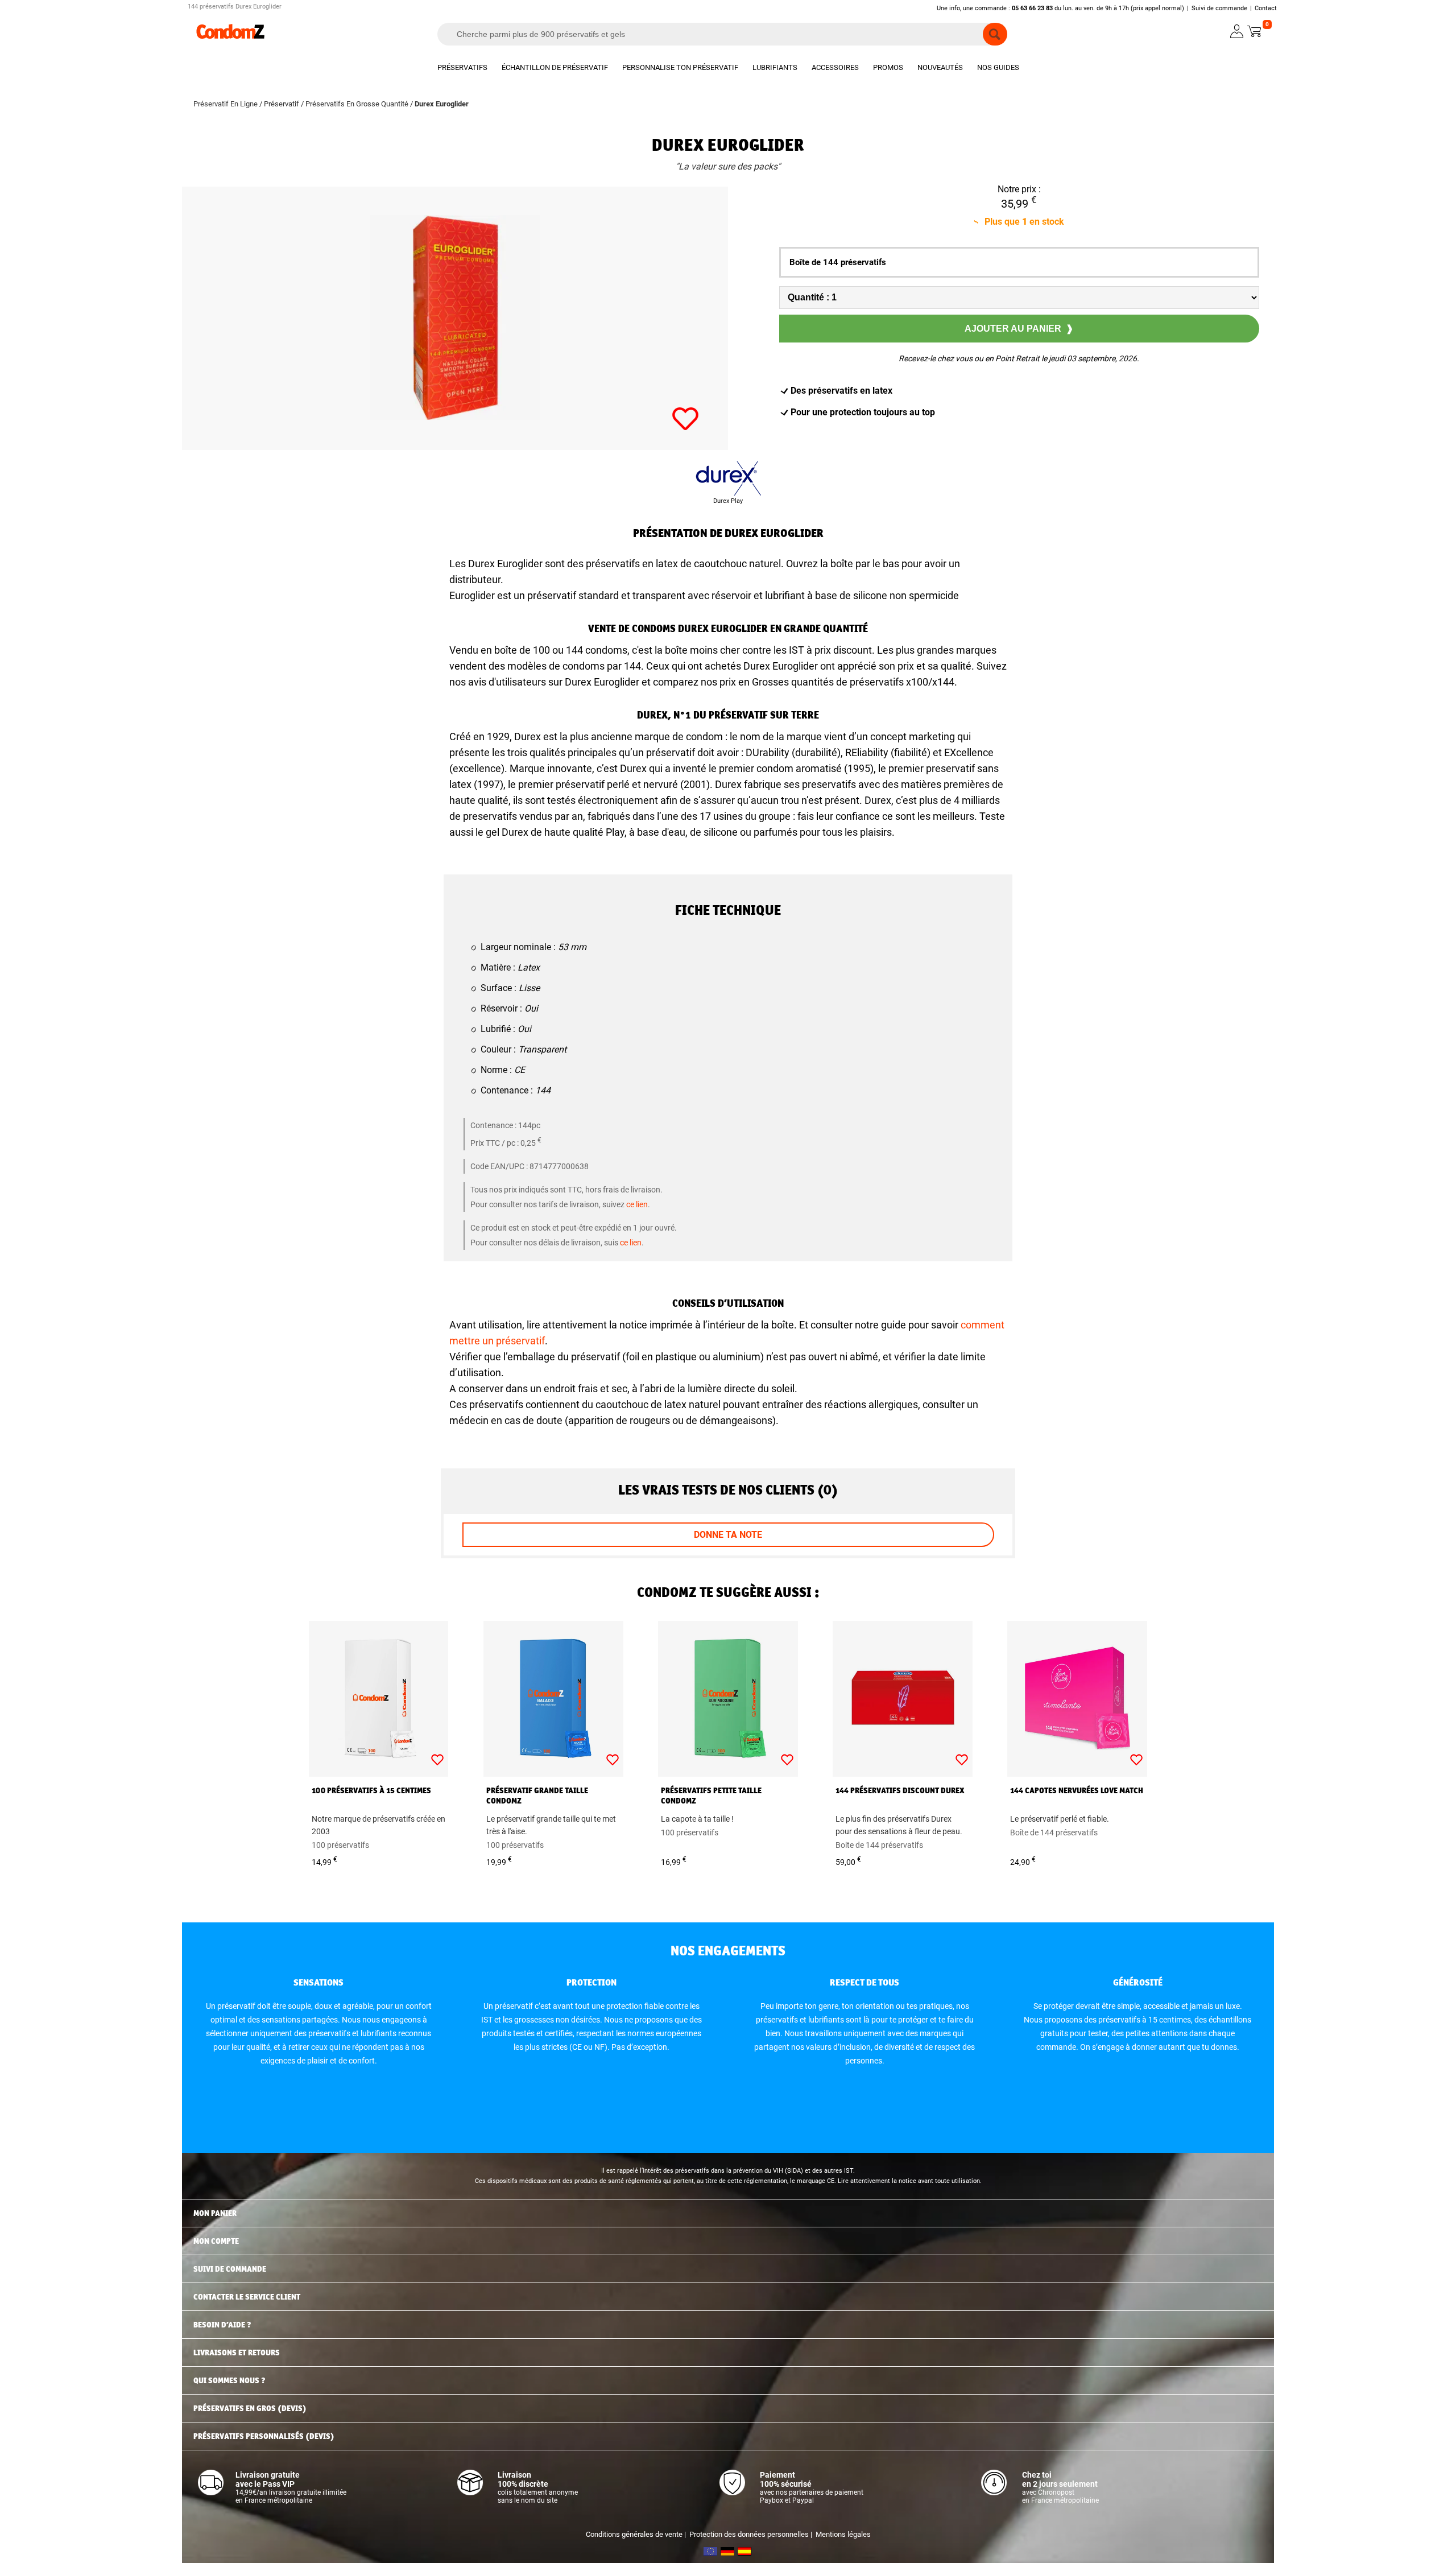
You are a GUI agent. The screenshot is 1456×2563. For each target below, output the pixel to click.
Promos (888, 67)
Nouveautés (940, 67)
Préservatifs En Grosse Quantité (357, 104)
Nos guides (998, 67)
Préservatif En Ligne (226, 104)
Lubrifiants (775, 67)
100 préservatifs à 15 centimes (371, 1790)
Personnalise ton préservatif (680, 67)
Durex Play (728, 501)
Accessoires (835, 67)
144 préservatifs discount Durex (900, 1790)
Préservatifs (462, 67)
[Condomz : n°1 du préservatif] (230, 37)
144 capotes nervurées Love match (1077, 1790)
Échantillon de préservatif (555, 67)
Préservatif (282, 104)
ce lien (637, 1204)
